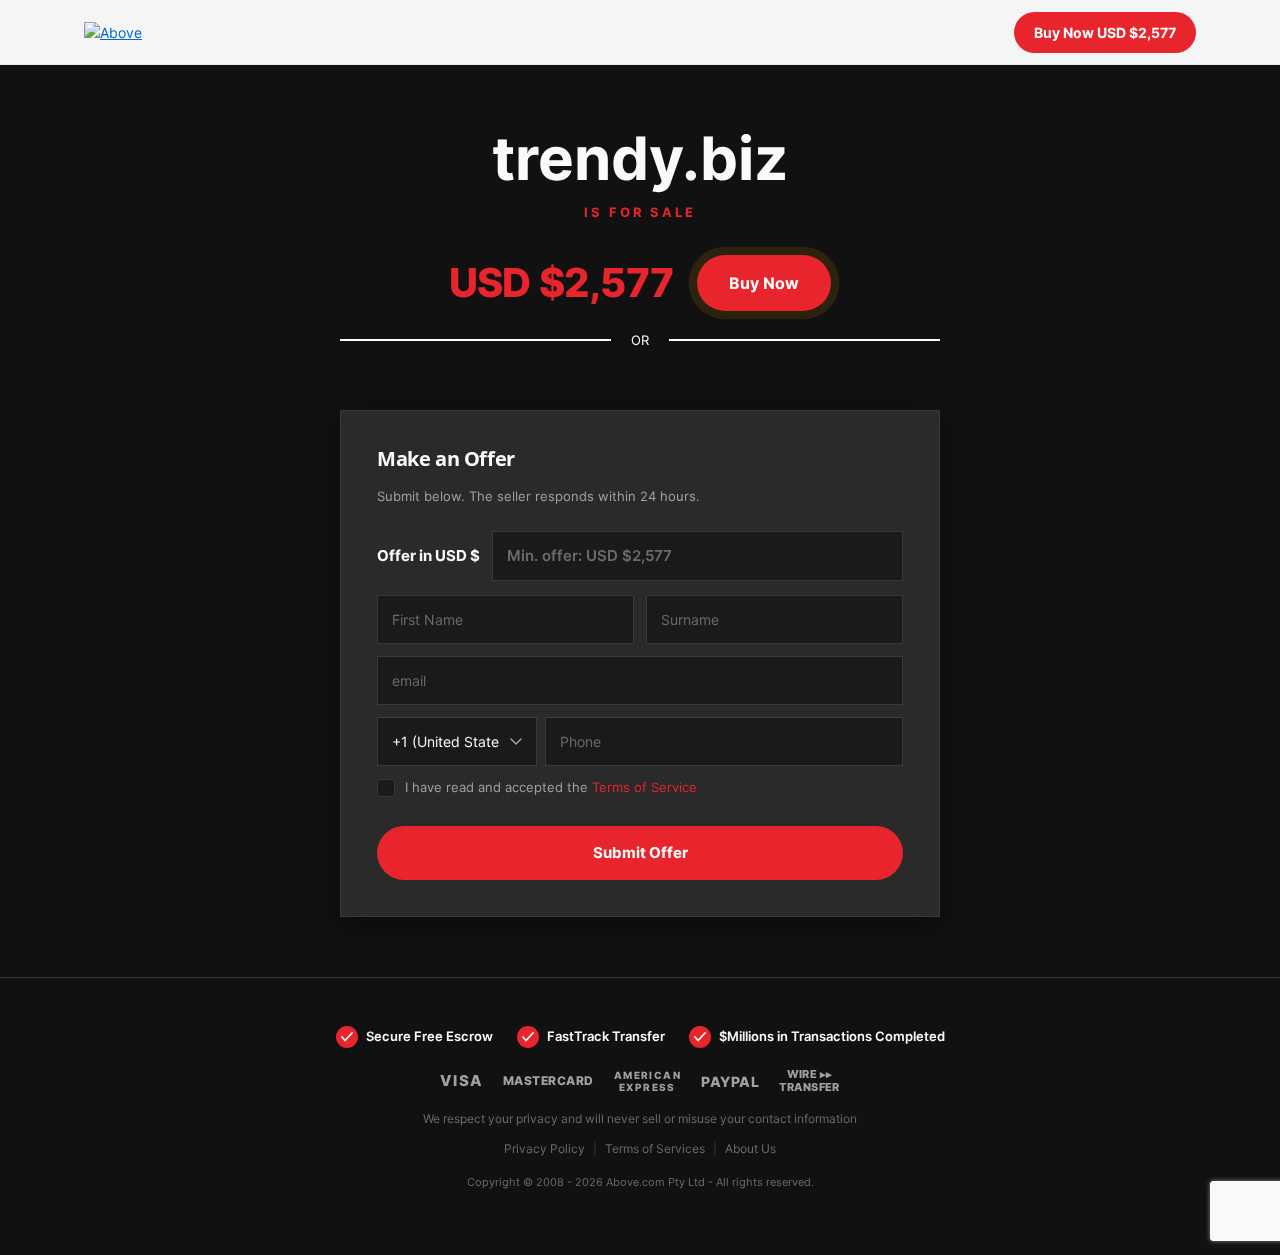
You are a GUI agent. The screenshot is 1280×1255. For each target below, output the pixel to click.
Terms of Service (644, 787)
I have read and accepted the (551, 787)
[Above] (144, 32)
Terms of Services (655, 1148)
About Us (750, 1148)
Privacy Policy (544, 1148)
